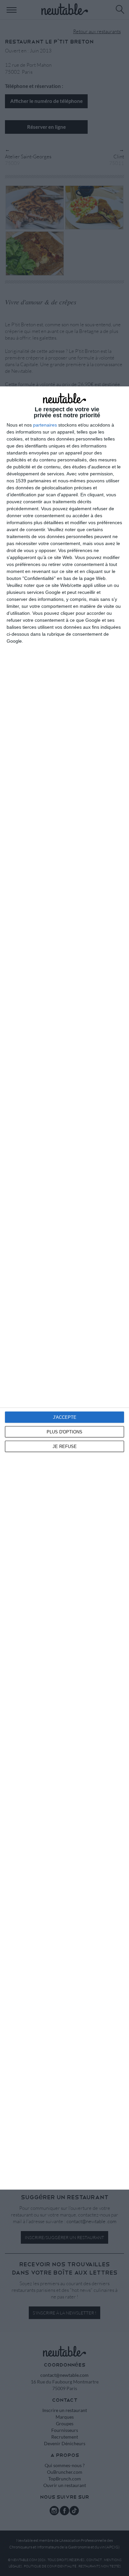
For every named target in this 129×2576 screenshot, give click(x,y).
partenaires (45, 425)
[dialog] (64, 1288)
